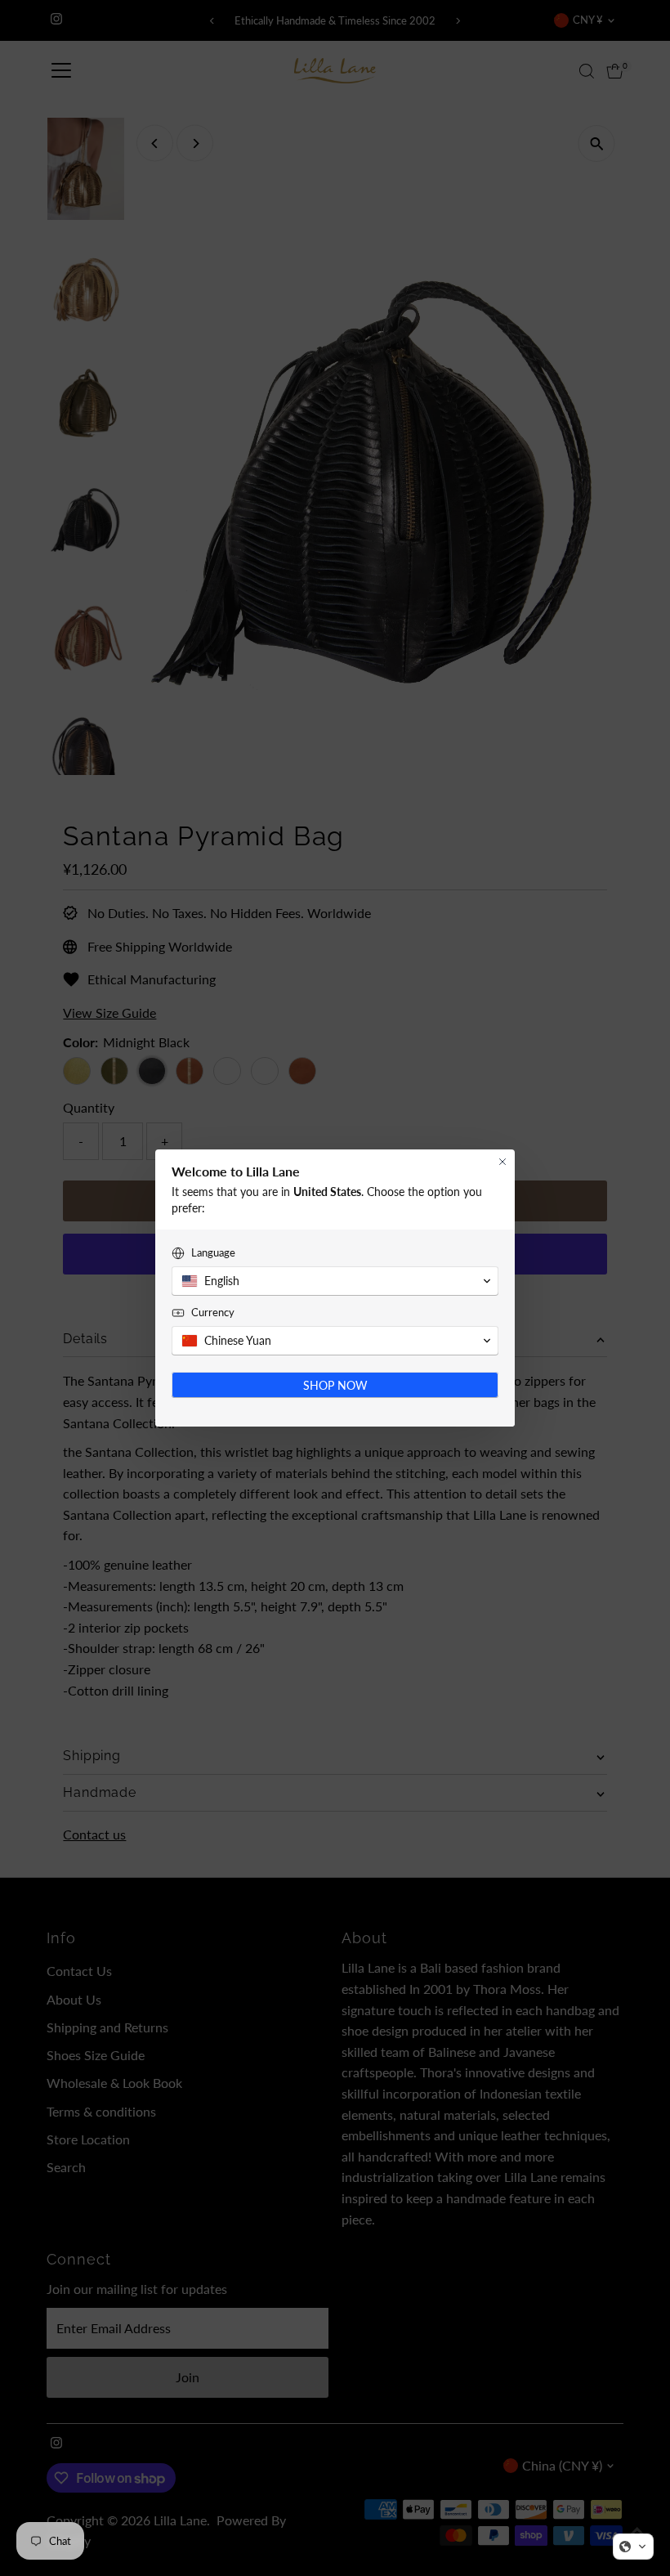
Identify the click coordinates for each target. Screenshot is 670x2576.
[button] (633, 2547)
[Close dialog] (502, 1162)
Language (213, 1252)
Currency (213, 1312)
